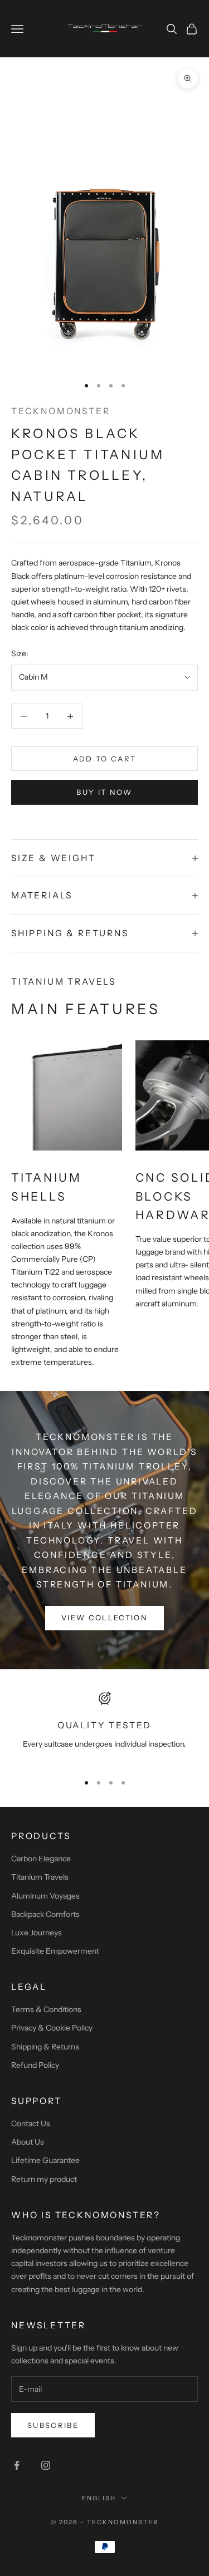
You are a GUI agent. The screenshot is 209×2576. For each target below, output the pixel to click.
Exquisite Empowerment (55, 1951)
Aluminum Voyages (45, 1896)
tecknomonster (61, 411)
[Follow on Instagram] (46, 2465)
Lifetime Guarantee (45, 2160)
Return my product (44, 2179)
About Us (28, 2142)
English (99, 2498)
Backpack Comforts (45, 1914)
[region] (104, 1727)
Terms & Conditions (46, 2009)
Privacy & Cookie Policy (52, 2028)
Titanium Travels (40, 1877)
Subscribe (53, 2425)
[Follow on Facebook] (17, 2465)
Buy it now (104, 792)
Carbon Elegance (41, 1859)
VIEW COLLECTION (104, 1618)
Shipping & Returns (45, 2047)
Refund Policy (35, 2065)
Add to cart (105, 759)
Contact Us (31, 2123)
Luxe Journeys (37, 1933)
